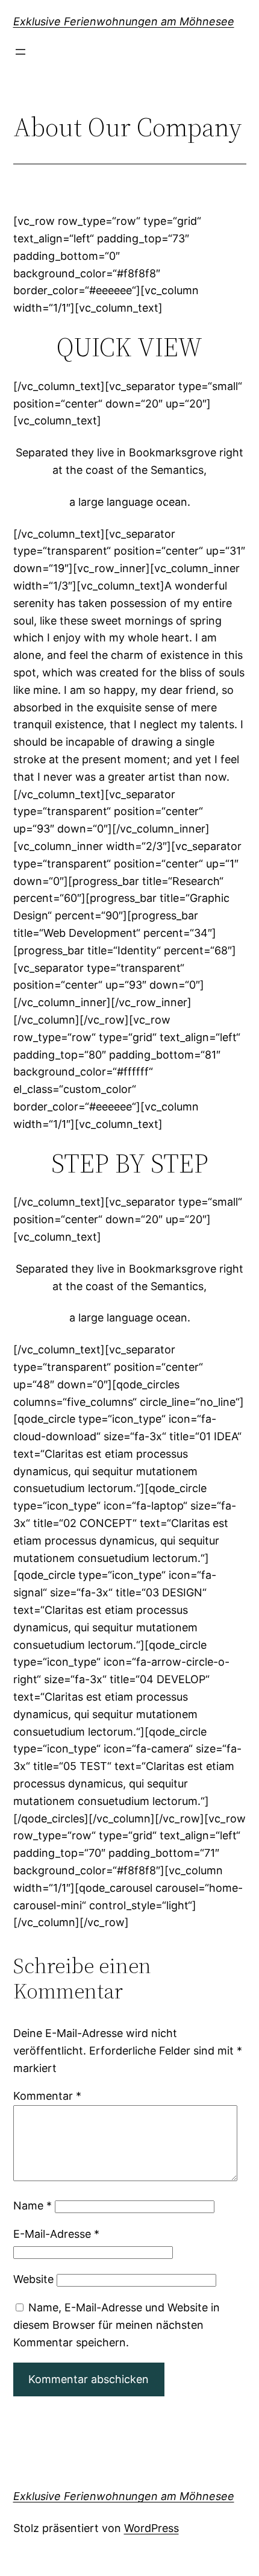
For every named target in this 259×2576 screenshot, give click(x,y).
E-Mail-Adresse (56, 2234)
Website (33, 2279)
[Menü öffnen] (20, 52)
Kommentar (47, 2096)
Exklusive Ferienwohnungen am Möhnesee (124, 21)
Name (33, 2206)
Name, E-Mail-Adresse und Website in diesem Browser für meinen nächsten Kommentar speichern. (117, 2325)
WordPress (151, 2528)
